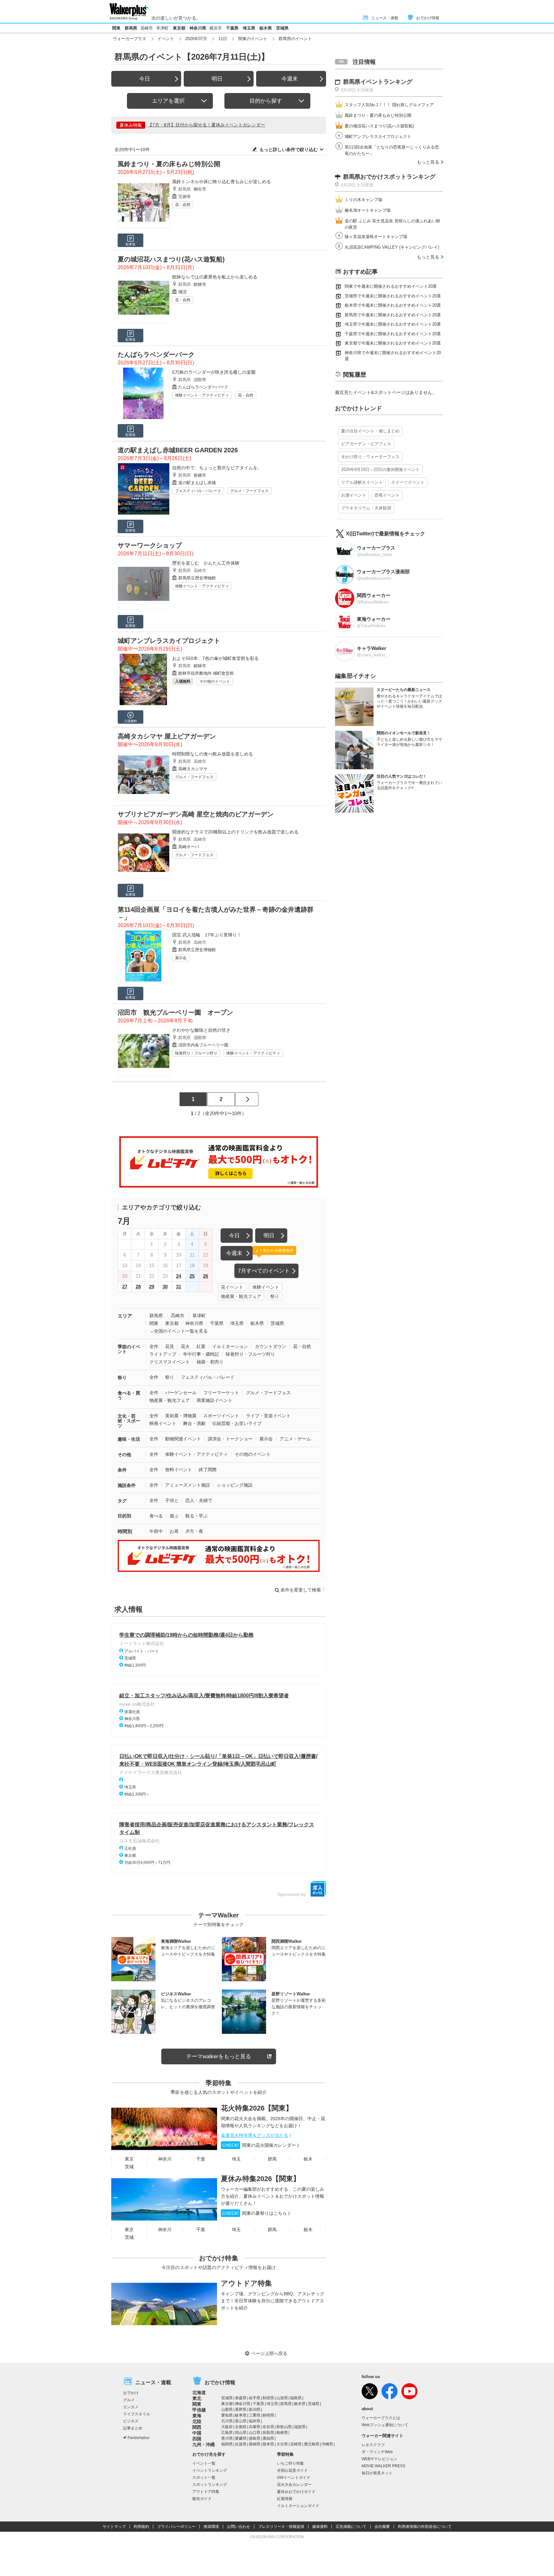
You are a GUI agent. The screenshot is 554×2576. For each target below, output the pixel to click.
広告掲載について (351, 2527)
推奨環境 (211, 2527)
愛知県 (227, 2415)
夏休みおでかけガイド (296, 2492)
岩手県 (255, 2398)
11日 (223, 39)
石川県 (227, 2421)
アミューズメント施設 (188, 1485)
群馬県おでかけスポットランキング (389, 177)
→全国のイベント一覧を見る (179, 1331)
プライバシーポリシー (176, 2527)
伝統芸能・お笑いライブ (237, 1423)
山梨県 (227, 2410)
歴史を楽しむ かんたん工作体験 (206, 563)
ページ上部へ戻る (269, 2353)
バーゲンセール (181, 1393)
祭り (275, 1296)
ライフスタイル (137, 2414)
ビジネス (131, 2421)
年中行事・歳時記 (201, 1354)
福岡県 (227, 2444)
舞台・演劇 (194, 1423)
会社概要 (382, 2527)
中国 (197, 2433)
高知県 (268, 2438)
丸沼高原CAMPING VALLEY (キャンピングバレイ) (392, 247)
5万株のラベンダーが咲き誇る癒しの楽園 (214, 372)
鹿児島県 (312, 2444)
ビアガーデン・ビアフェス (366, 444)
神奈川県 (198, 28)
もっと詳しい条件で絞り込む (289, 149)
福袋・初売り (210, 1362)
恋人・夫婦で (199, 1500)
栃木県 (266, 28)
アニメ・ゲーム (295, 1439)
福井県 (255, 2421)
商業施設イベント (214, 1400)
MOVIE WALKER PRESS (383, 2466)
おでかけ (131, 2393)
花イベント (232, 1287)
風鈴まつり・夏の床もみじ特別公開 (378, 115)
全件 (154, 1346)
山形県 (282, 2398)
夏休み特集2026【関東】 (260, 2179)
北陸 (197, 2421)
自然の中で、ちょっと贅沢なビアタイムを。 (217, 468)
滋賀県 (300, 2427)
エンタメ (131, 2407)
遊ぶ (174, 1516)
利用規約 (141, 2527)
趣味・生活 (129, 1439)
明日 (217, 79)
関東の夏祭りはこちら (255, 2213)
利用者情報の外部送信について (425, 2527)
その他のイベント (215, 681)
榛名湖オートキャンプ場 (368, 210)
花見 (170, 1346)
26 (206, 1276)
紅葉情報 (285, 2499)
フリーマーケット (221, 1393)
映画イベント (163, 1423)
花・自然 (183, 205)
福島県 (296, 2398)
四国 (197, 2439)
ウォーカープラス (130, 39)
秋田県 (268, 2398)
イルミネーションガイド (298, 2506)
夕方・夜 (194, 1531)
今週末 (290, 79)
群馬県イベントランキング (378, 82)
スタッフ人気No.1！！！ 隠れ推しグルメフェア (389, 105)
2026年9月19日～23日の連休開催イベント (380, 469)
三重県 (255, 2415)
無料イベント (179, 1470)
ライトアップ (163, 1354)
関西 (197, 2427)
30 (165, 1287)
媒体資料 (320, 2527)
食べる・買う (129, 1395)
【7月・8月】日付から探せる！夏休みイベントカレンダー (206, 125)
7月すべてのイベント (264, 1271)
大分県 (282, 2444)
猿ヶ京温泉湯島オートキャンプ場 (376, 237)
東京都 (179, 28)
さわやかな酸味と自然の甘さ (201, 1030)
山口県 (255, 2433)
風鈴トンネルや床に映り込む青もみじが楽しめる (222, 182)
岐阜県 (241, 2415)
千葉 (201, 2159)
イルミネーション (230, 1346)
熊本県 (268, 2444)
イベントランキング (210, 2470)
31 (179, 1287)
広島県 (227, 2433)
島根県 (282, 2433)
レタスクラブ (373, 2445)
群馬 (272, 2159)
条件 (122, 1470)
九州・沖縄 (204, 2444)
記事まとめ (133, 2428)
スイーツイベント (408, 482)
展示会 (181, 958)
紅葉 (201, 1346)
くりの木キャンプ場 (363, 200)
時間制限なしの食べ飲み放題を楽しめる (213, 754)
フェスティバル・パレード (198, 491)
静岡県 (268, 2415)
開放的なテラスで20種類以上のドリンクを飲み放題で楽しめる (235, 832)
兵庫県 (255, 2427)
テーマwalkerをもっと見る (219, 2056)
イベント (166, 39)
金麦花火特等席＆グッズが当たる (255, 2135)
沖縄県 (327, 2444)
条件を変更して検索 (301, 1590)
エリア (125, 1316)
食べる (156, 1516)
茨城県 (282, 28)
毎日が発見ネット (377, 2473)
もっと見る (428, 162)
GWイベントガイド (294, 2478)
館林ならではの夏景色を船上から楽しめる (215, 277)
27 (125, 1287)
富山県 (241, 2421)
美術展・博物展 (181, 1416)
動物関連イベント (183, 1439)
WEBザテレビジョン (379, 2459)
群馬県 (131, 28)
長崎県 (255, 2444)
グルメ (129, 2400)
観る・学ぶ (197, 1516)
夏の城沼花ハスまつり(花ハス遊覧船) (379, 126)
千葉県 (232, 28)
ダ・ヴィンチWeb (377, 2452)
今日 (145, 79)
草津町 (162, 28)
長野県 (241, 2410)
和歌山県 (284, 2427)
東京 (129, 2159)
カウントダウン (271, 1346)
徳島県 (255, 2438)
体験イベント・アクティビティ (202, 395)
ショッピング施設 (235, 1485)
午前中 (156, 1531)
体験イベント (266, 1287)
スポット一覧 (204, 2478)
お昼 (174, 1531)
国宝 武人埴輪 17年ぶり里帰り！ (207, 935)
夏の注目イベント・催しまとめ (370, 431)
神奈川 (165, 2159)
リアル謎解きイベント (362, 482)
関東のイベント (253, 39)
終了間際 (208, 1470)
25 (192, 1276)
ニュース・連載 (385, 18)
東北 (197, 2398)
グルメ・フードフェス (249, 491)
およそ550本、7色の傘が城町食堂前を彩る (215, 658)
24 (179, 1276)
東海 (197, 2416)
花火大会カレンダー (294, 2485)
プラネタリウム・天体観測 (366, 508)
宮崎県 (296, 2444)
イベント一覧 (204, 2463)
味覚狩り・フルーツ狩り (196, 1053)
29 (152, 1287)
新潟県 (255, 2410)
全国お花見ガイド (292, 2470)
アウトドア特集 (246, 2283)
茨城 (129, 2167)
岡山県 (241, 2433)
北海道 (199, 2393)
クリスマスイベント (170, 1362)
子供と (172, 1500)
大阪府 (227, 2427)
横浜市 (216, 28)
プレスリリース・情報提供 (281, 2527)
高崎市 (147, 28)
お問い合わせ (239, 2527)
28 (138, 1287)
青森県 (241, 2398)
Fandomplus (138, 2438)
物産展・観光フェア (241, 1296)
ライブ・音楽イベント (268, 1416)
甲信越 (199, 2410)
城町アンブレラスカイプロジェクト (378, 136)
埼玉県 (249, 28)
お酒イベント (354, 495)
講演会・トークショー (230, 1439)
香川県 (227, 2438)
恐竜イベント (387, 495)
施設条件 (127, 1485)
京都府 (241, 2427)
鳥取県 (268, 2433)
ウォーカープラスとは (381, 2418)
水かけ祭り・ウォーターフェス (370, 457)
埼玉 (236, 2159)
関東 (116, 28)
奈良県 (268, 2427)
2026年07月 (196, 39)
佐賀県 (241, 2444)
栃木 (308, 2159)
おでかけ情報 (428, 18)
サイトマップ (114, 2527)
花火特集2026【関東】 (257, 2108)
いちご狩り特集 (290, 2463)
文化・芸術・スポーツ (129, 1421)
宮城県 (227, 2398)
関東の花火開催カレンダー (259, 2145)
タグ (122, 1501)
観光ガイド (202, 2499)
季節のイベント (129, 1349)
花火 (185, 1346)
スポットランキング (210, 2485)
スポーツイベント (221, 1416)
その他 (124, 1454)
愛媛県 (241, 2438)
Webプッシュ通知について (385, 2425)
